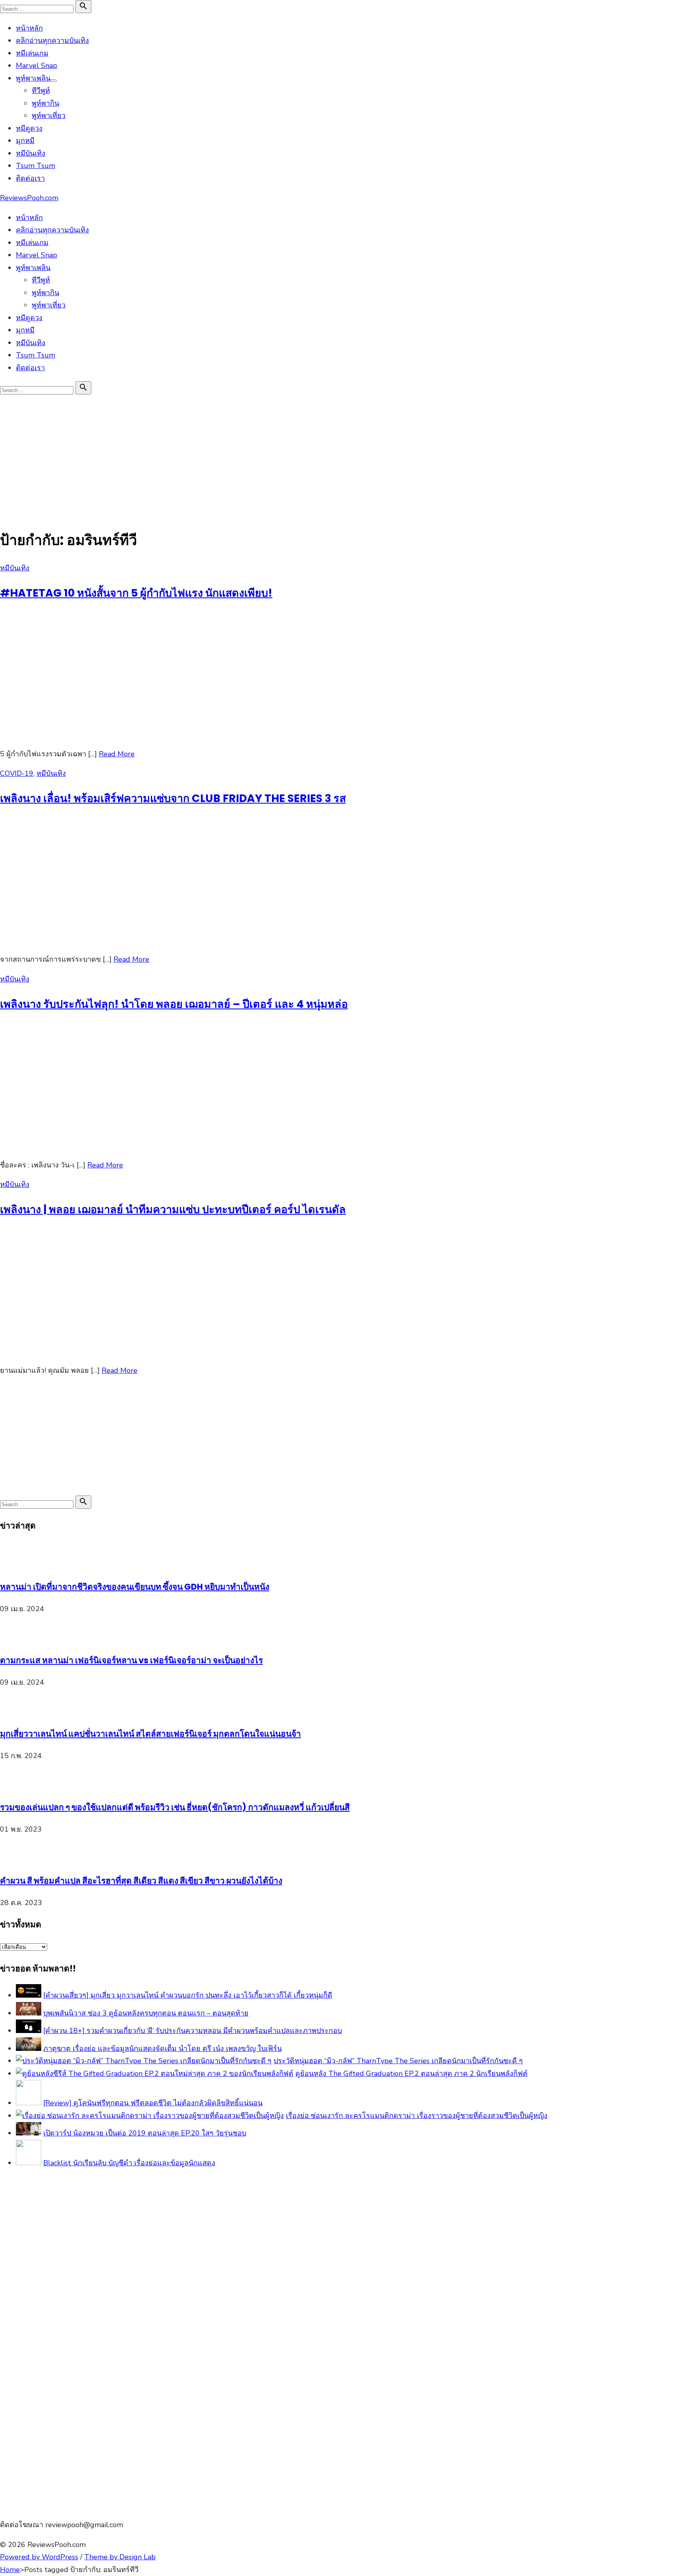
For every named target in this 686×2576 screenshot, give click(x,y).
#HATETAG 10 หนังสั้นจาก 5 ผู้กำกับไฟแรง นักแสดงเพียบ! (136, 593)
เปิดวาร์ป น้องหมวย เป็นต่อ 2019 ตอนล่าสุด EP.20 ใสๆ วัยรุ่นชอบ (145, 2133)
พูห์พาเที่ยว (49, 116)
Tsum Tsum (36, 166)
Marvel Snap (37, 66)
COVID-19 (17, 773)
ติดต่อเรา (30, 178)
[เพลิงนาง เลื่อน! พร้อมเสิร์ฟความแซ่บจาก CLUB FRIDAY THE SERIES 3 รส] (119, 940)
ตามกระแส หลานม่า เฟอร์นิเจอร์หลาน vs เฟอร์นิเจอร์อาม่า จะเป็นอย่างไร (131, 1660)
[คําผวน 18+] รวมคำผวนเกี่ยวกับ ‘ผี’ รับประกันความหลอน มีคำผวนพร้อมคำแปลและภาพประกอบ (193, 2031)
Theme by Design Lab (120, 2557)
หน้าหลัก (29, 28)
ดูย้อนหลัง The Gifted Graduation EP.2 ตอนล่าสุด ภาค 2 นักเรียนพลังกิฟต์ (411, 2074)
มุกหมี (25, 141)
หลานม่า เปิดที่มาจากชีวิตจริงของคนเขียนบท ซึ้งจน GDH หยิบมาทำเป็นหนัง (135, 1587)
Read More (117, 754)
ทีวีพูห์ (41, 91)
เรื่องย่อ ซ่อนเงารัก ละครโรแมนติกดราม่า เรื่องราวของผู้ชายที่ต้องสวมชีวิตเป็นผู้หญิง (417, 2116)
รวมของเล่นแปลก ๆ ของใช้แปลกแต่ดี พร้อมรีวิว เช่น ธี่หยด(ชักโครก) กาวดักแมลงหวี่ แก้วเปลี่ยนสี (175, 1807)
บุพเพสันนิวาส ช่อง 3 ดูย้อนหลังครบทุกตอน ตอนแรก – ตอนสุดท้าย (146, 2013)
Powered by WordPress (39, 2557)
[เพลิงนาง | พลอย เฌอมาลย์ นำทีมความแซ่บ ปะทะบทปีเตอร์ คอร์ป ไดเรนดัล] (119, 1351)
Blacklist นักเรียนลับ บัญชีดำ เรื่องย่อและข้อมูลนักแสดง (129, 2163)
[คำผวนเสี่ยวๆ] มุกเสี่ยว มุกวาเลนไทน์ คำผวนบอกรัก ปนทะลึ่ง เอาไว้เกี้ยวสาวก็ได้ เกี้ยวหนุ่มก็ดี (188, 1995)
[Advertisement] (343, 456)
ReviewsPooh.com (29, 198)
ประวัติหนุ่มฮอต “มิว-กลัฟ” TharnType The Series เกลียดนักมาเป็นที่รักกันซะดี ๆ (398, 2061)
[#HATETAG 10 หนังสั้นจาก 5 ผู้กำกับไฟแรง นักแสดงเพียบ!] (119, 734)
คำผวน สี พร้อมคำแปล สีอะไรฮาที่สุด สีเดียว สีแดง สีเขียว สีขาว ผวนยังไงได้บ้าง (141, 1881)
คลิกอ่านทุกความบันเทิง (52, 41)
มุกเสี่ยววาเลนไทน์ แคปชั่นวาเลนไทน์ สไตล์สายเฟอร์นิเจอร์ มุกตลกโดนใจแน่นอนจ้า (150, 1734)
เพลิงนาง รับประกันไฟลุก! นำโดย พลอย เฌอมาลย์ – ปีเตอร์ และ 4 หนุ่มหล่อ (174, 1004)
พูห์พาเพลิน (33, 78)
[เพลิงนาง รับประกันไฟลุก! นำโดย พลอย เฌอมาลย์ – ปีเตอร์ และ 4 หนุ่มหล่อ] (119, 1145)
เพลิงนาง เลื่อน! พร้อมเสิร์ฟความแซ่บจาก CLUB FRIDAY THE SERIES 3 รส (173, 798)
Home (10, 2570)
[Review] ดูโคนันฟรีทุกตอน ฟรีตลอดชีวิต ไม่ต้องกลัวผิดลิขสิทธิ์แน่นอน (153, 2103)
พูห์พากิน (45, 103)
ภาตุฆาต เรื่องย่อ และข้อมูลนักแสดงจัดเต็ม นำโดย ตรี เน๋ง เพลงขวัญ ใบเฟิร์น (163, 2048)
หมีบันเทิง (31, 153)
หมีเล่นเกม (32, 53)
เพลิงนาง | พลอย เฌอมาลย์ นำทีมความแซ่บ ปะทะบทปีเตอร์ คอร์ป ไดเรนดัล (173, 1209)
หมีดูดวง (29, 128)
